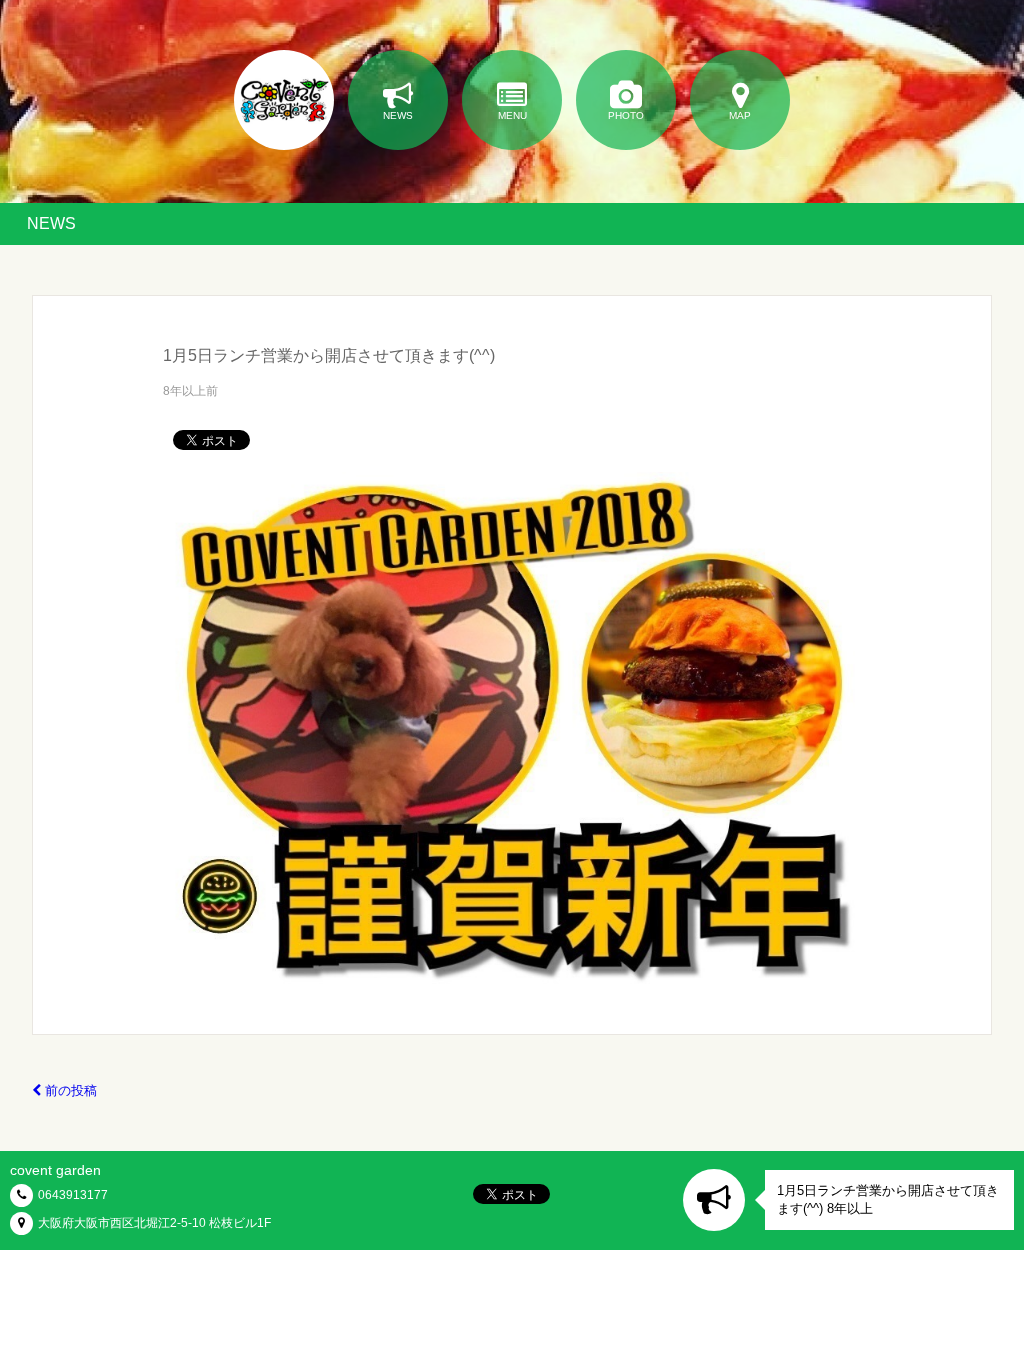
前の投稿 (69, 1090)
